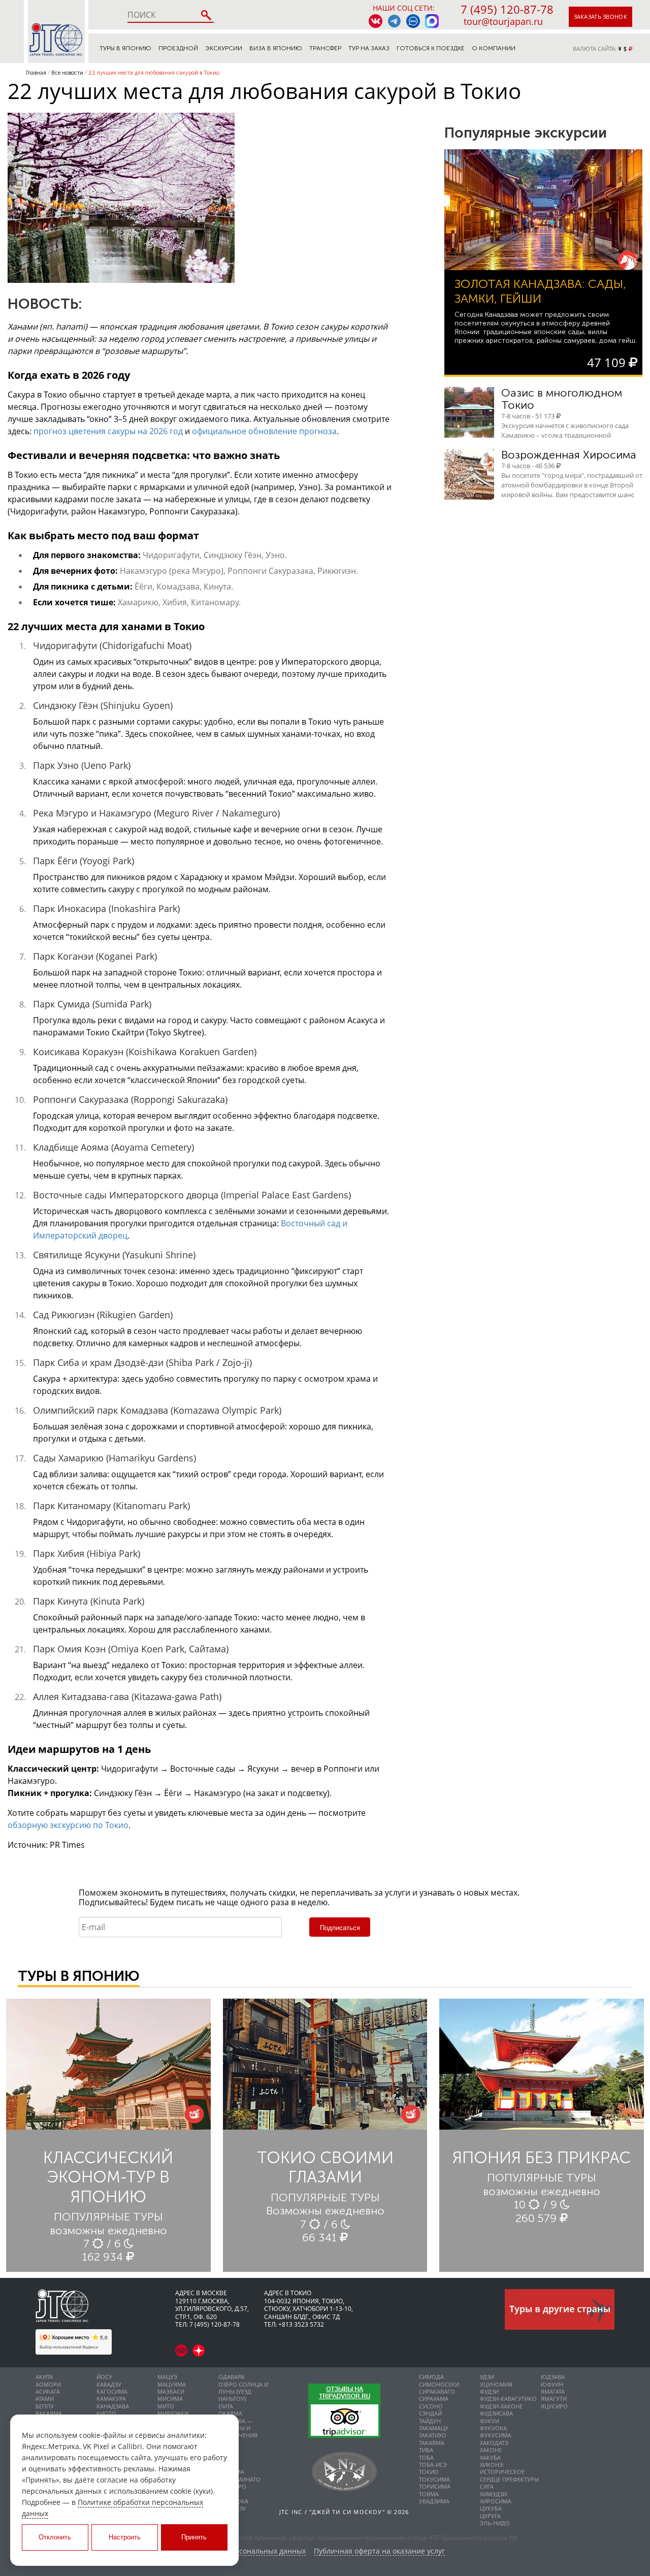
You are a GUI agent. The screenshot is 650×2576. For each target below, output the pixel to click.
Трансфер (325, 48)
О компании (494, 48)
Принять (194, 2537)
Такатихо (433, 2435)
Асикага (48, 2391)
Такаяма (432, 2443)
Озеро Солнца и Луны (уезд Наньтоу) (243, 2392)
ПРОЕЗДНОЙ (178, 48)
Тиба (426, 2450)
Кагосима (112, 2391)
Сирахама (434, 2399)
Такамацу (434, 2428)
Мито (166, 2406)
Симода (431, 2377)
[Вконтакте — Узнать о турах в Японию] (376, 21)
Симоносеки (439, 2384)
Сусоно (431, 2406)
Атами (45, 2399)
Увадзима (434, 2501)
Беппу (45, 2406)
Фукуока (493, 2428)
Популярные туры (108, 2217)
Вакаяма (49, 2413)
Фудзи (489, 2391)
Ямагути (554, 2399)
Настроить (125, 2537)
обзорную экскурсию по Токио (68, 1825)
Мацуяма (172, 2384)
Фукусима (496, 2435)
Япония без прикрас (542, 2158)
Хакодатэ (494, 2443)
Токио (429, 2472)
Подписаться (340, 1928)
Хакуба (490, 2457)
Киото (106, 2413)
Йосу (104, 2377)
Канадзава (113, 2406)
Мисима (170, 2399)
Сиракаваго (437, 2391)
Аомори (48, 2384)
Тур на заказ (369, 48)
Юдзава (553, 2377)
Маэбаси (171, 2391)
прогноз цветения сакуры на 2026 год (108, 431)
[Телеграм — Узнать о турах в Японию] (394, 21)
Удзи (487, 2377)
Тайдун (430, 2421)
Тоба (426, 2457)
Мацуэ (167, 2377)
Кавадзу (109, 2384)
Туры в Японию (125, 48)
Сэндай (430, 2413)
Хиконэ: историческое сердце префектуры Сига (509, 2475)
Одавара (231, 2377)
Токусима (434, 2479)
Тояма (429, 2494)
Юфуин (552, 2384)
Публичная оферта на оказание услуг (379, 2551)
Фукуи (490, 2421)
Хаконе (491, 2450)
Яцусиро (554, 2406)
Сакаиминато (239, 2479)
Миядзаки (173, 2413)
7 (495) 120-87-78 (507, 9)
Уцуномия (496, 2384)
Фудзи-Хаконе (501, 2406)
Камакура (111, 2399)
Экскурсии (224, 48)
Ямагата (553, 2391)
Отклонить (55, 2537)
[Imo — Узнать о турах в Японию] (413, 21)
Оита (226, 2406)
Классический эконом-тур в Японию (108, 2177)
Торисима (435, 2486)
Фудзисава (496, 2413)
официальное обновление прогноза (264, 431)
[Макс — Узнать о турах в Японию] (432, 21)
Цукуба (491, 2508)
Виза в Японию (276, 48)
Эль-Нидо (495, 2523)
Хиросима (496, 2501)
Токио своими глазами (325, 2167)
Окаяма (230, 2413)
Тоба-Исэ (433, 2465)
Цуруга (490, 2516)
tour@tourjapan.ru (503, 21)
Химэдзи (493, 2494)
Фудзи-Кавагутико (508, 2399)
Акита (44, 2377)
